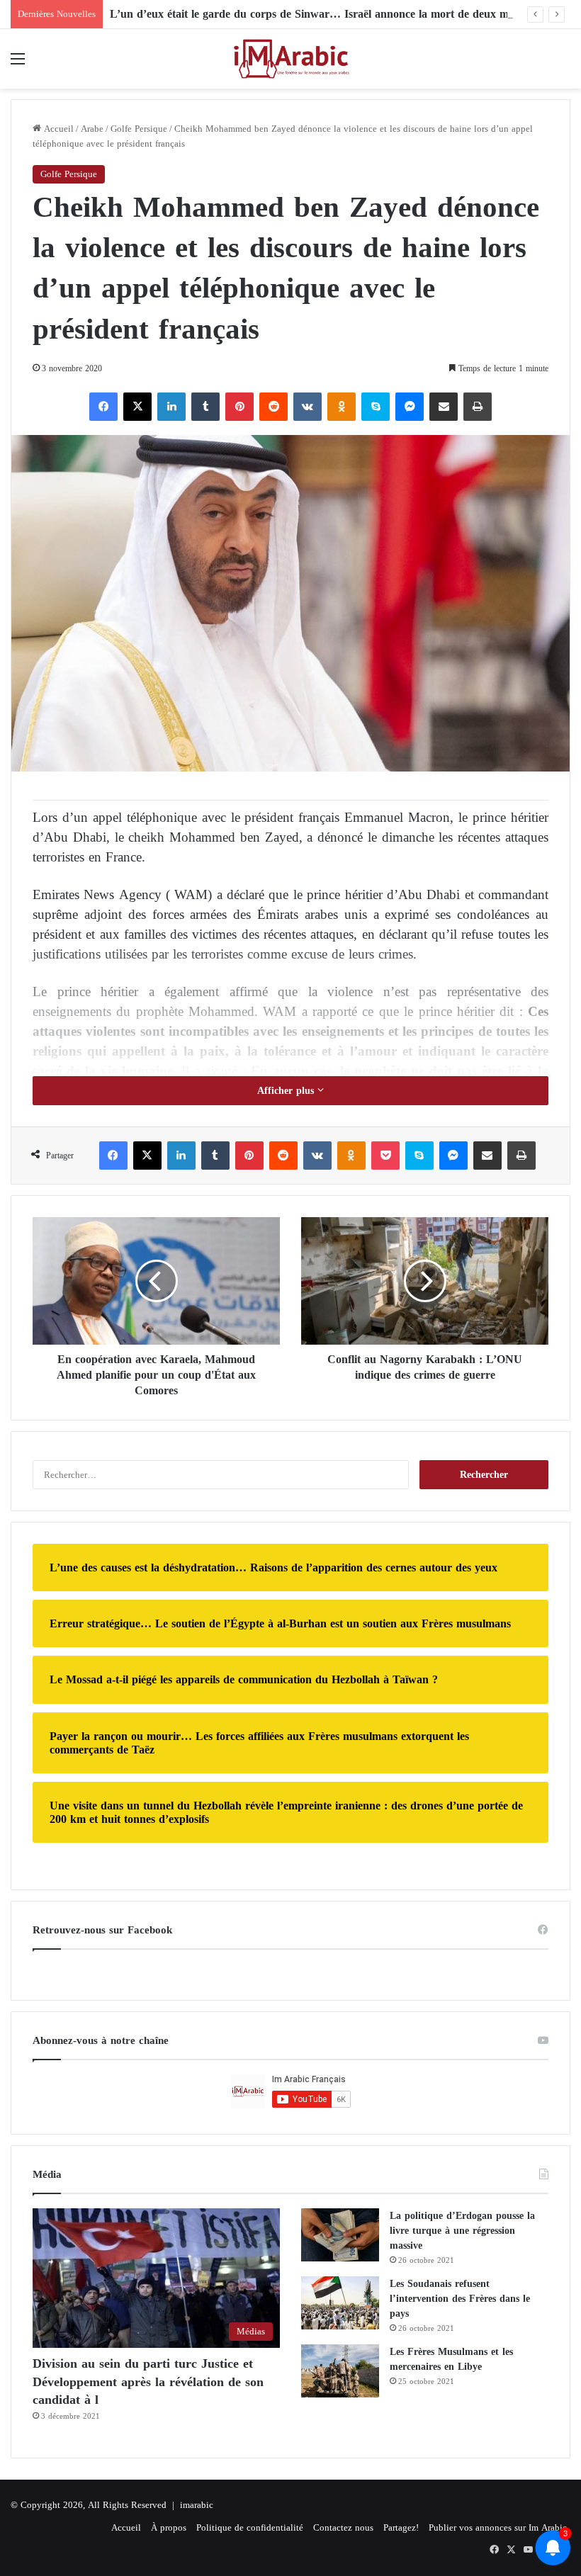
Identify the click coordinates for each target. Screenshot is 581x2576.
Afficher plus (287, 1091)
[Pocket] (385, 1156)
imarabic (197, 2505)
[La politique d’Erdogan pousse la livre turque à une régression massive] (340, 2235)
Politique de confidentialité (250, 2527)
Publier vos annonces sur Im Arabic (498, 2527)
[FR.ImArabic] (290, 59)
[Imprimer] (478, 407)
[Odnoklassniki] (342, 407)
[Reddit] (273, 407)
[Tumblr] (205, 407)
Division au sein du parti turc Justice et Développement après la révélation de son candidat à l (148, 2381)
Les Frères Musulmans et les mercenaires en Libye (451, 2359)
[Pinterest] (239, 407)
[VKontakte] (308, 407)
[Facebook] (103, 407)
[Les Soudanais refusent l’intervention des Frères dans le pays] (340, 2303)
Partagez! (401, 2527)
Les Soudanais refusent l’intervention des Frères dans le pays (460, 2299)
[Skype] (376, 407)
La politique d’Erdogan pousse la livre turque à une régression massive (462, 2231)
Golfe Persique (139, 129)
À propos (169, 2527)
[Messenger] (410, 407)
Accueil (57, 129)
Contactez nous (343, 2527)
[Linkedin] (171, 407)
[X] (137, 407)
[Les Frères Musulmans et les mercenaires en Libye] (340, 2371)
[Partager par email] (444, 407)
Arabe (92, 129)
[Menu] (18, 64)
